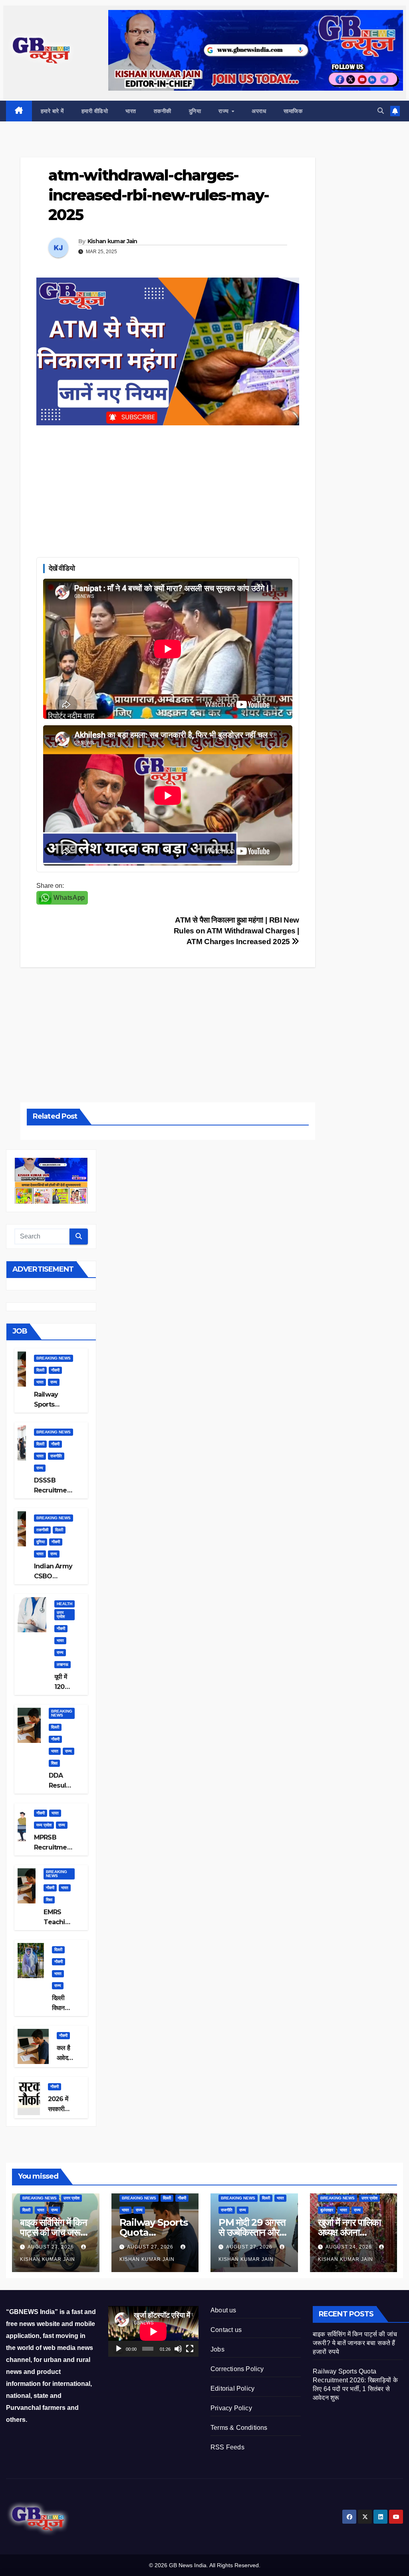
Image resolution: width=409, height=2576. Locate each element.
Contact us (226, 2330)
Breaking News (54, 1358)
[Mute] (178, 2349)
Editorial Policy (232, 2388)
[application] (153, 2331)
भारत (131, 111)
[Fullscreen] (190, 2349)
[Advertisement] (168, 489)
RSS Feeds (227, 2447)
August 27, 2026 (52, 2247)
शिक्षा (54, 1763)
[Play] (119, 2349)
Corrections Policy (237, 2369)
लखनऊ (63, 1664)
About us (223, 2310)
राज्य (224, 111)
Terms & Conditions (239, 2428)
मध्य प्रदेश (44, 1825)
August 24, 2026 (349, 2247)
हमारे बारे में (52, 111)
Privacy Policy (231, 2408)
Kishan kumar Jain (112, 241)
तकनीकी (163, 111)
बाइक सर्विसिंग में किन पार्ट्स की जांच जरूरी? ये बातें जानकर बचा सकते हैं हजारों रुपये (355, 2343)
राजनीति (56, 1456)
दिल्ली (40, 1370)
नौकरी (55, 1370)
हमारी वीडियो (95, 111)
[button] (381, 111)
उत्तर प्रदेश (61, 1614)
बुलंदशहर (327, 2210)
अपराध (259, 111)
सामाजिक (293, 111)
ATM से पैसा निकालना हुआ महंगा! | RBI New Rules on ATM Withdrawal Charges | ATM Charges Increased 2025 (236, 931)
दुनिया (195, 111)
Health (65, 1604)
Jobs (217, 2349)
